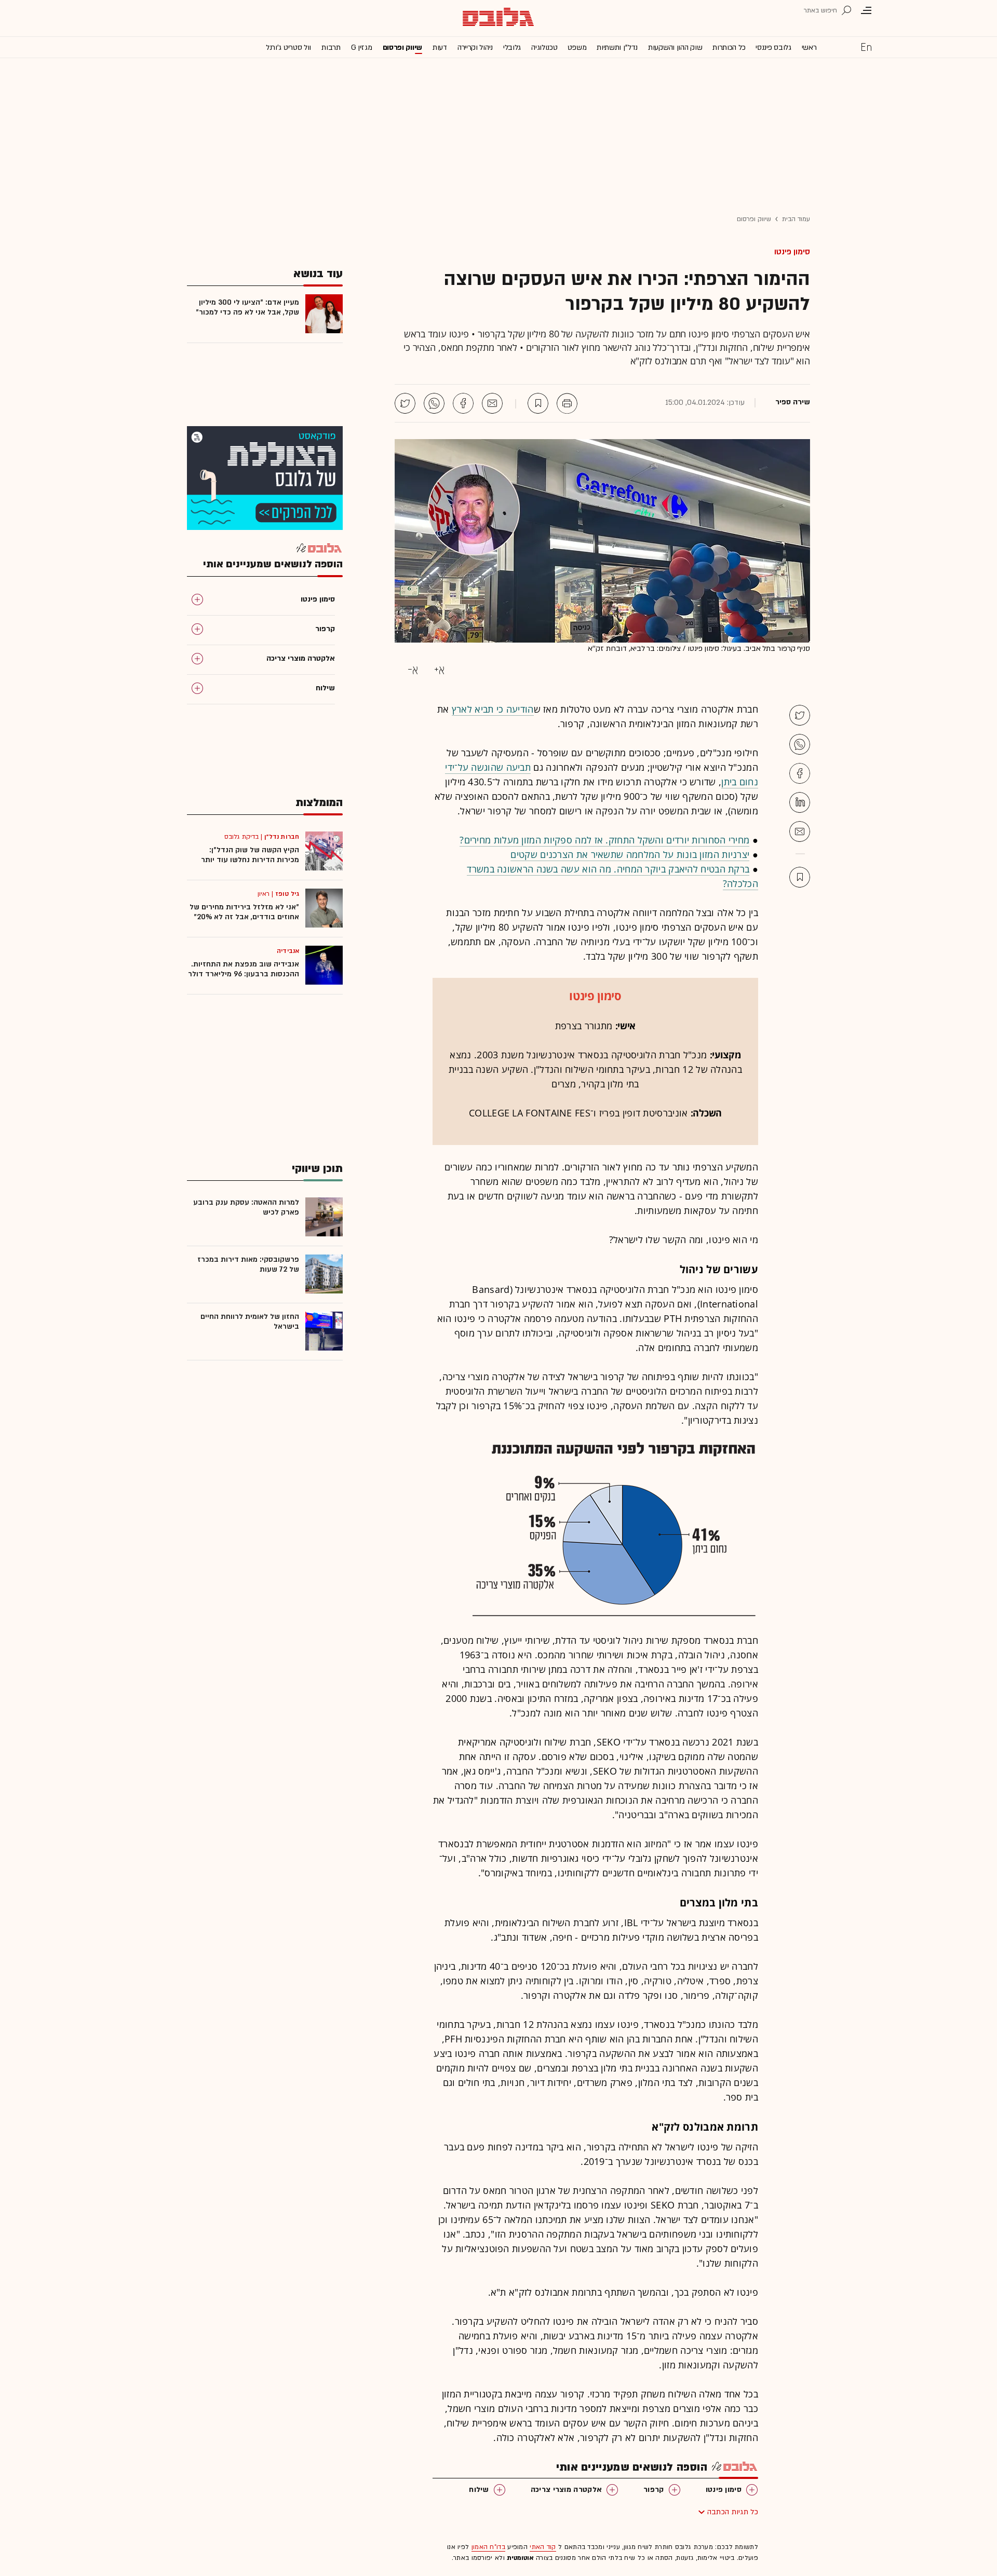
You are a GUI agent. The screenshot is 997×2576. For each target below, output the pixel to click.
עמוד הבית (796, 219)
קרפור (654, 2490)
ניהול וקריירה (475, 47)
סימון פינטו (792, 252)
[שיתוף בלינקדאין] (800, 802)
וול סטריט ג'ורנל (288, 47)
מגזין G (362, 47)
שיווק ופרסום (402, 47)
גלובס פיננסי (773, 47)
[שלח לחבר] (800, 832)
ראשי (809, 47)
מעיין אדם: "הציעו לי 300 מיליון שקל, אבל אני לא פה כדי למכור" (247, 307)
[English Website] (866, 47)
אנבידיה (288, 951)
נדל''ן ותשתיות (617, 47)
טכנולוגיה (544, 47)
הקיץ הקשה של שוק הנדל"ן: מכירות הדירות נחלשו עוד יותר (250, 855)
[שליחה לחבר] (492, 403)
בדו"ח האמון (488, 2547)
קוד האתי (543, 2547)
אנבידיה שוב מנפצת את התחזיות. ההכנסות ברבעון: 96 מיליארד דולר (244, 969)
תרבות (331, 47)
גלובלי (512, 47)
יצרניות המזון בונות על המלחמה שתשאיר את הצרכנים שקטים (630, 854)
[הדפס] (567, 403)
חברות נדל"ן (282, 837)
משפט (577, 47)
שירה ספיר (793, 402)
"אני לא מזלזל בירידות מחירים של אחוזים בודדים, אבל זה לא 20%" (244, 912)
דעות (440, 47)
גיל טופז (287, 894)
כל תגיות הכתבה (733, 2512)
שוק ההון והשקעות (675, 47)
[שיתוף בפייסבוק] (463, 403)
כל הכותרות (729, 47)
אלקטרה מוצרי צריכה (566, 2490)
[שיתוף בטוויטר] (405, 403)
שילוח (479, 2490)
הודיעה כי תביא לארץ (493, 709)
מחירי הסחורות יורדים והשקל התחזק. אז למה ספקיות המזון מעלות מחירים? (604, 840)
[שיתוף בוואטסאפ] (434, 403)
